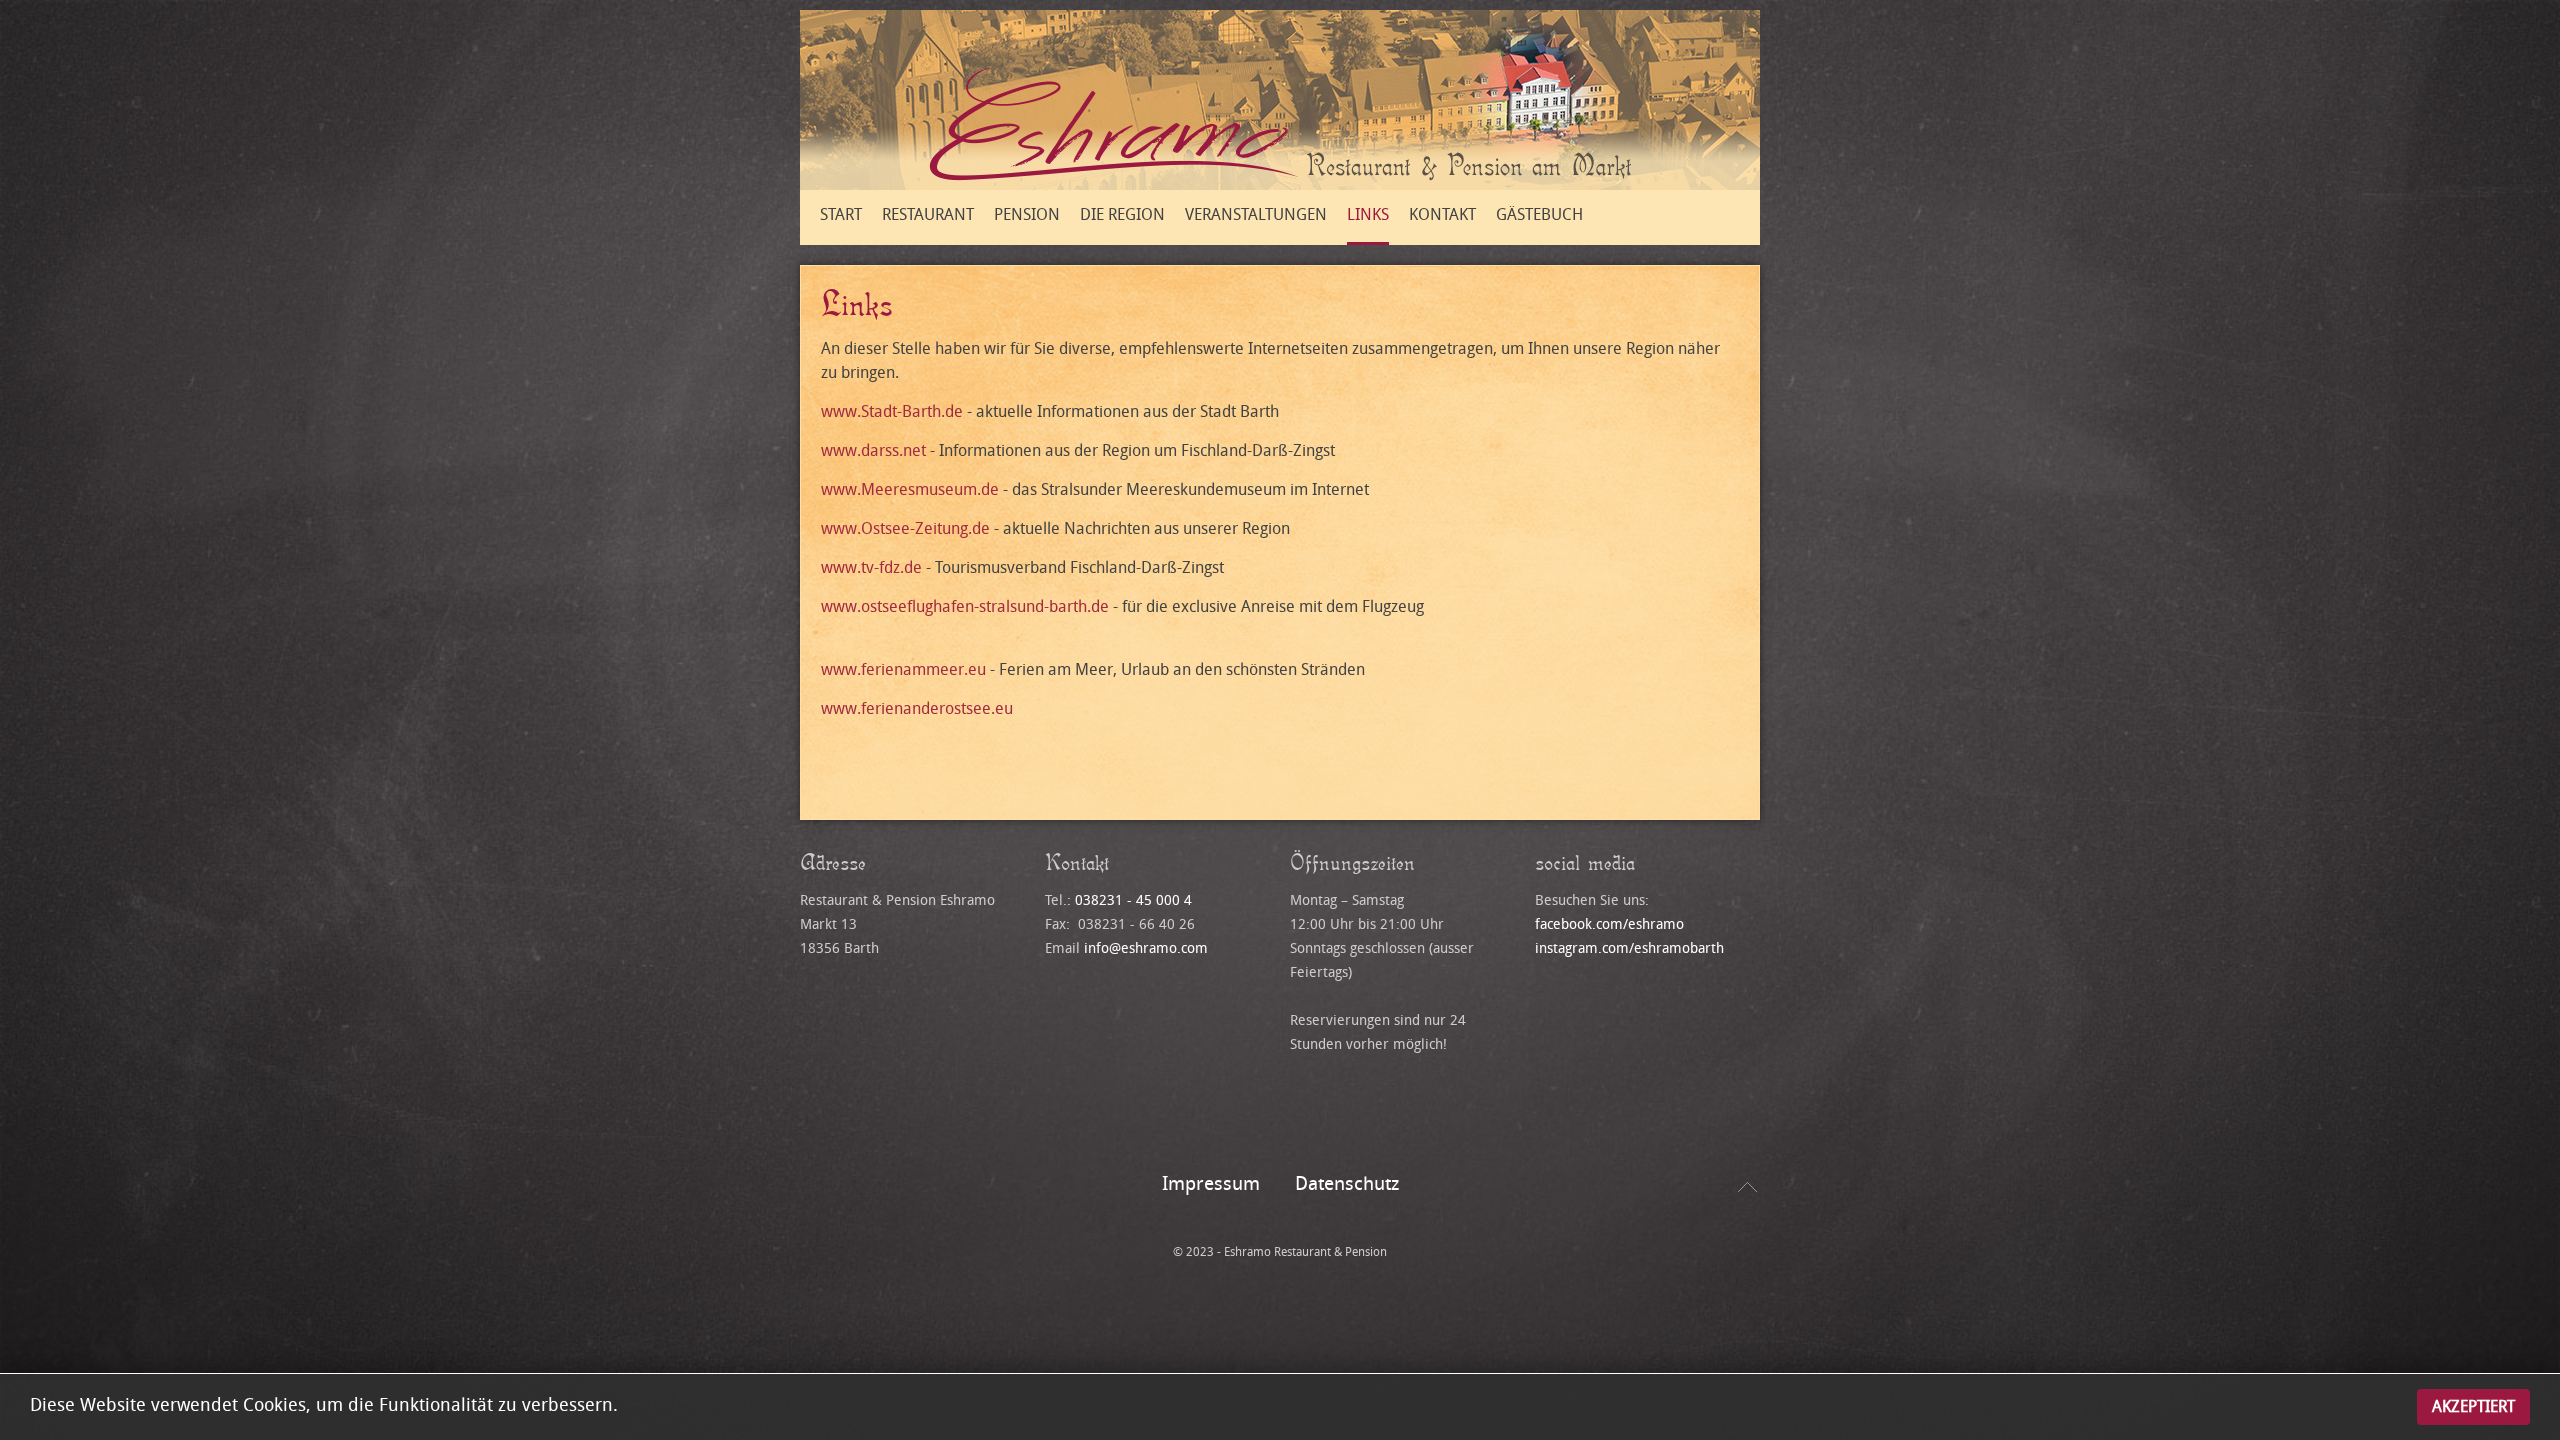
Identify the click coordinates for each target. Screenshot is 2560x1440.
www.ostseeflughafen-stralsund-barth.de (965, 606)
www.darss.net (873, 450)
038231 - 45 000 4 (1133, 900)
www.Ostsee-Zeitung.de (905, 528)
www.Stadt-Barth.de (892, 411)
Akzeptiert (2473, 1406)
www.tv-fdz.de (871, 567)
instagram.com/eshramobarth (1629, 948)
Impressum (1211, 1184)
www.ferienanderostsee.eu (917, 708)
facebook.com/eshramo (1609, 924)
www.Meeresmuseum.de (910, 489)
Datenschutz (1347, 1184)
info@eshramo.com (1146, 948)
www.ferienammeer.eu (903, 669)
